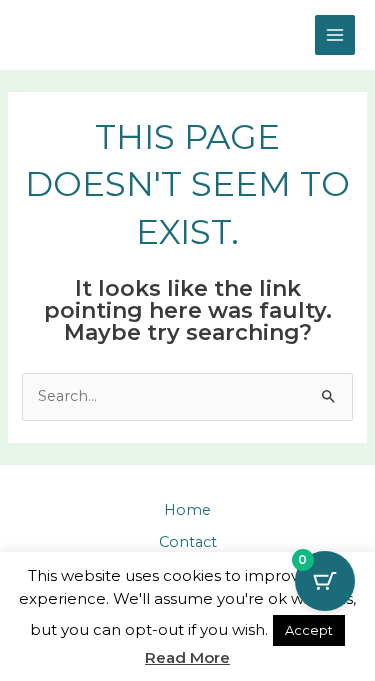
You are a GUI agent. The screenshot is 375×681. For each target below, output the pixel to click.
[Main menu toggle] (335, 35)
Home (187, 510)
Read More (187, 657)
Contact (188, 542)
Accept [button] (309, 630)
